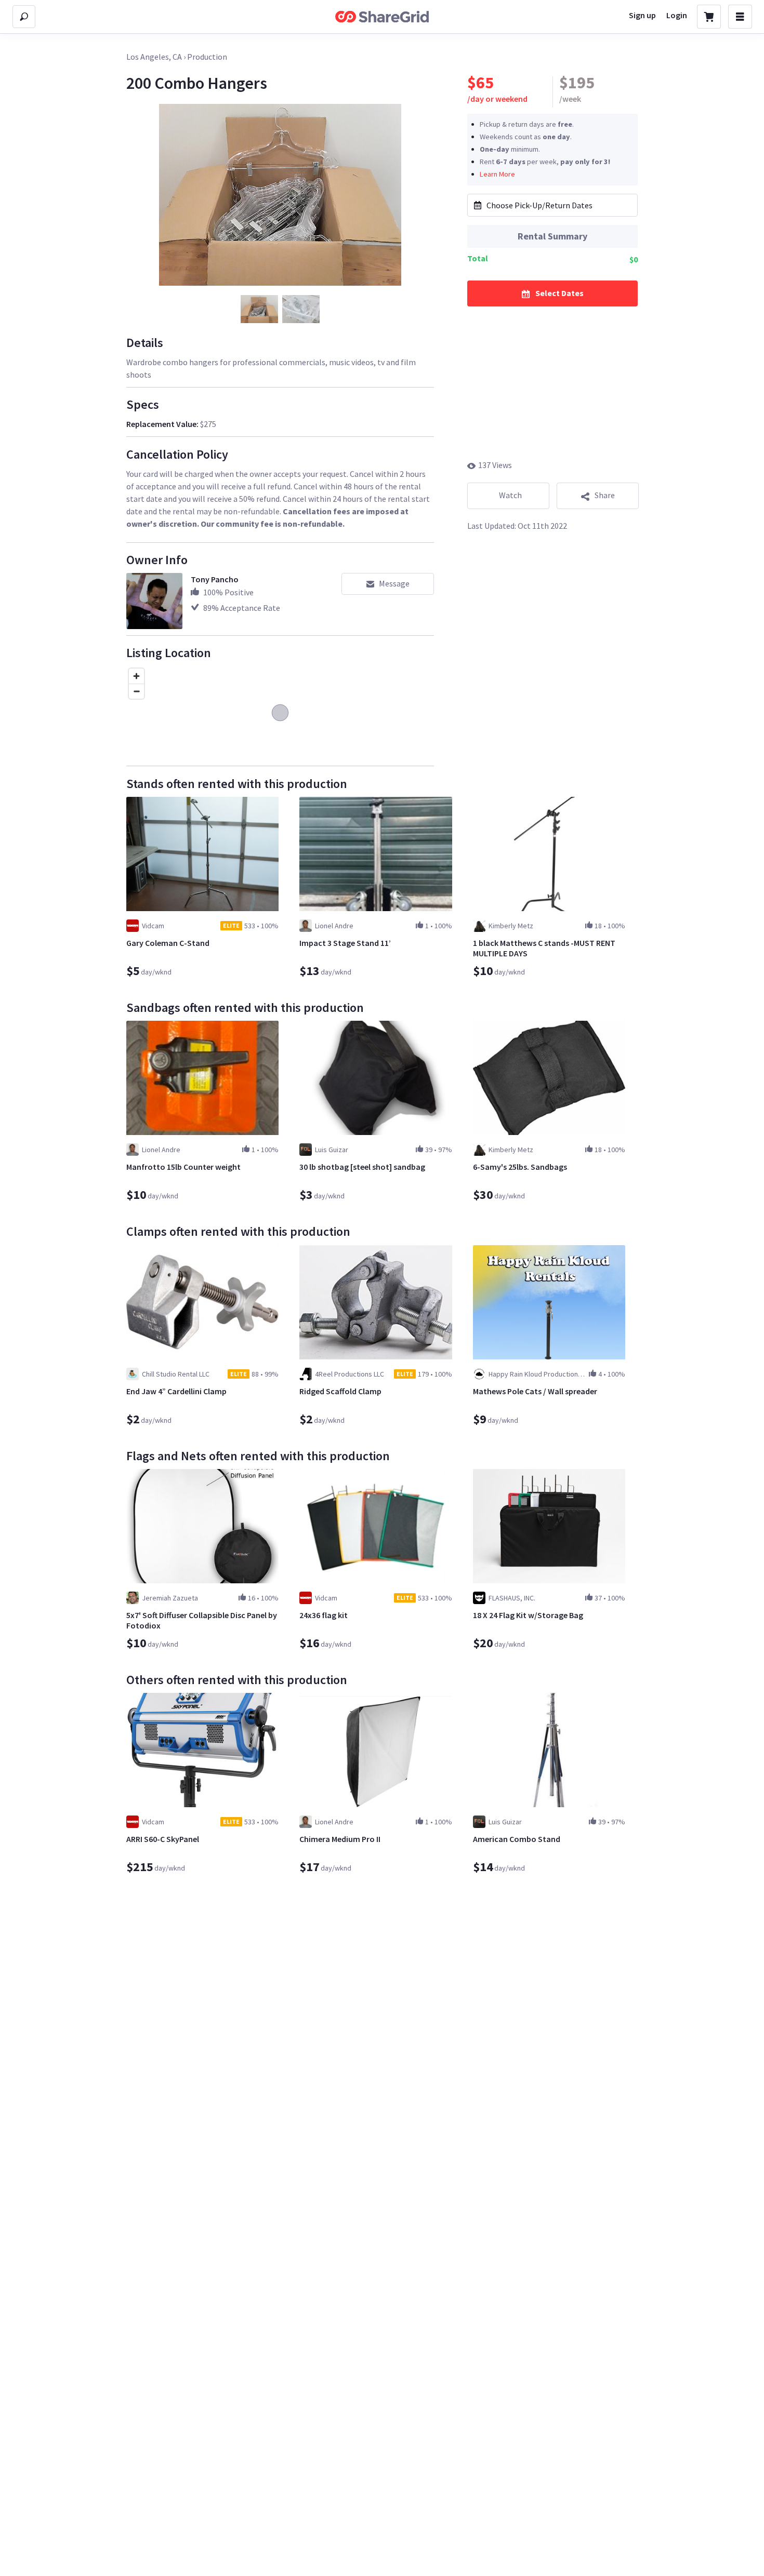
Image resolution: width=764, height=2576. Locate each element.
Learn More (497, 173)
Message (394, 583)
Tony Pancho (215, 579)
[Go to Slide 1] (259, 309)
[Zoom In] (136, 676)
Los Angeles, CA (154, 57)
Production (207, 57)
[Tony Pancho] (154, 601)
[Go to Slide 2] (301, 309)
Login (677, 15)
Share (605, 495)
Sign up (642, 15)
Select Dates (559, 292)
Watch (510, 495)
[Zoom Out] (136, 691)
